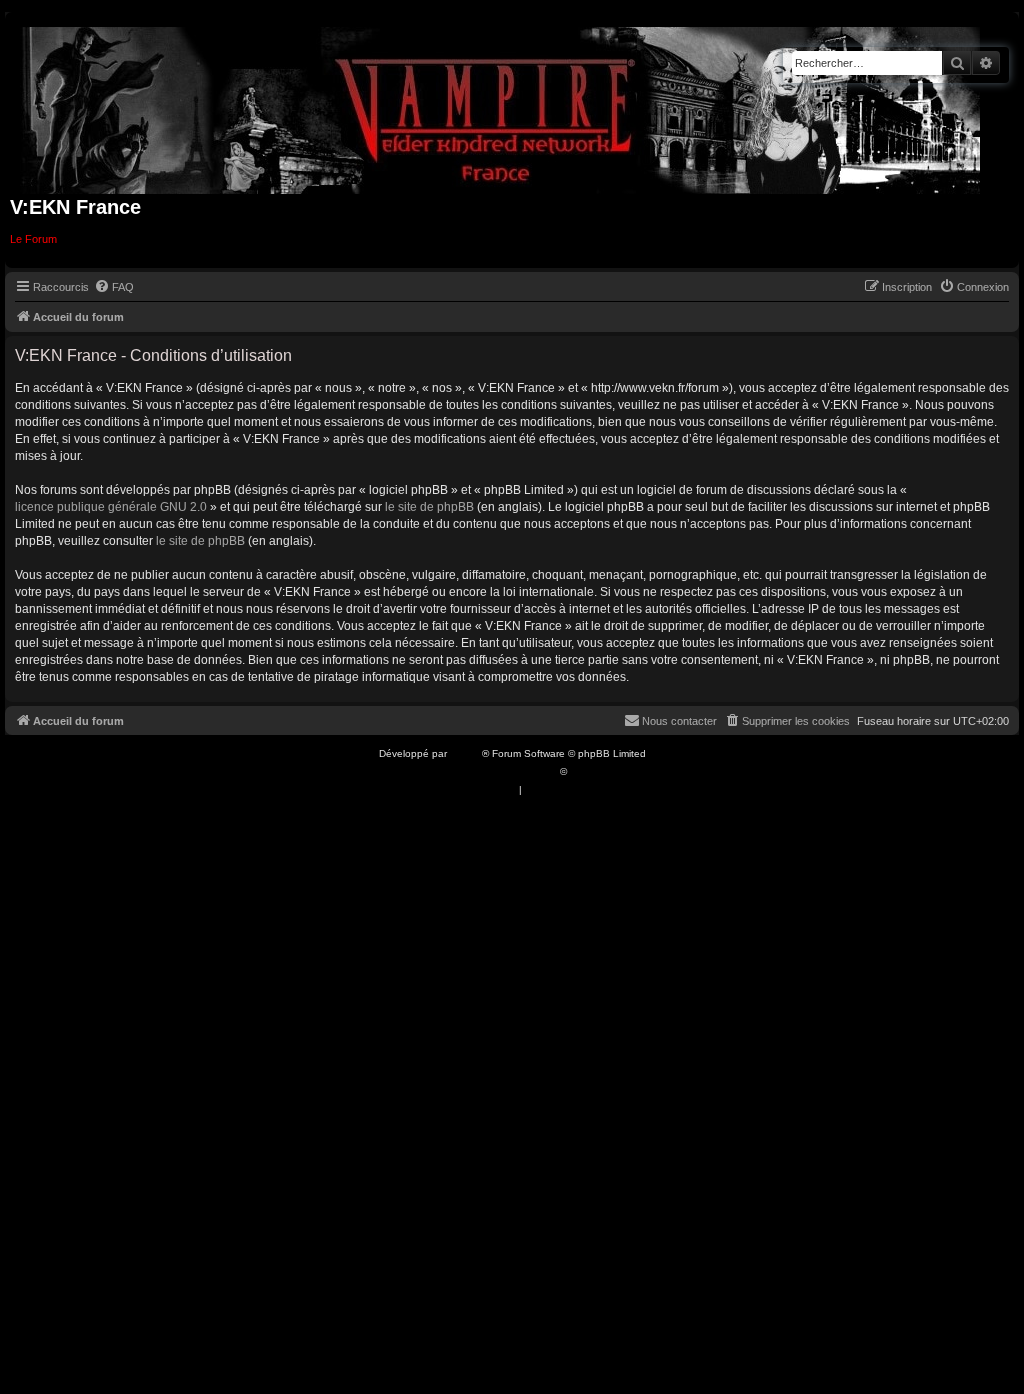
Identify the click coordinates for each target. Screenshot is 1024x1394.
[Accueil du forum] (501, 106)
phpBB (466, 753)
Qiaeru (585, 771)
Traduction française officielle (490, 771)
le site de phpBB (429, 507)
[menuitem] (114, 287)
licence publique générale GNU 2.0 (111, 507)
